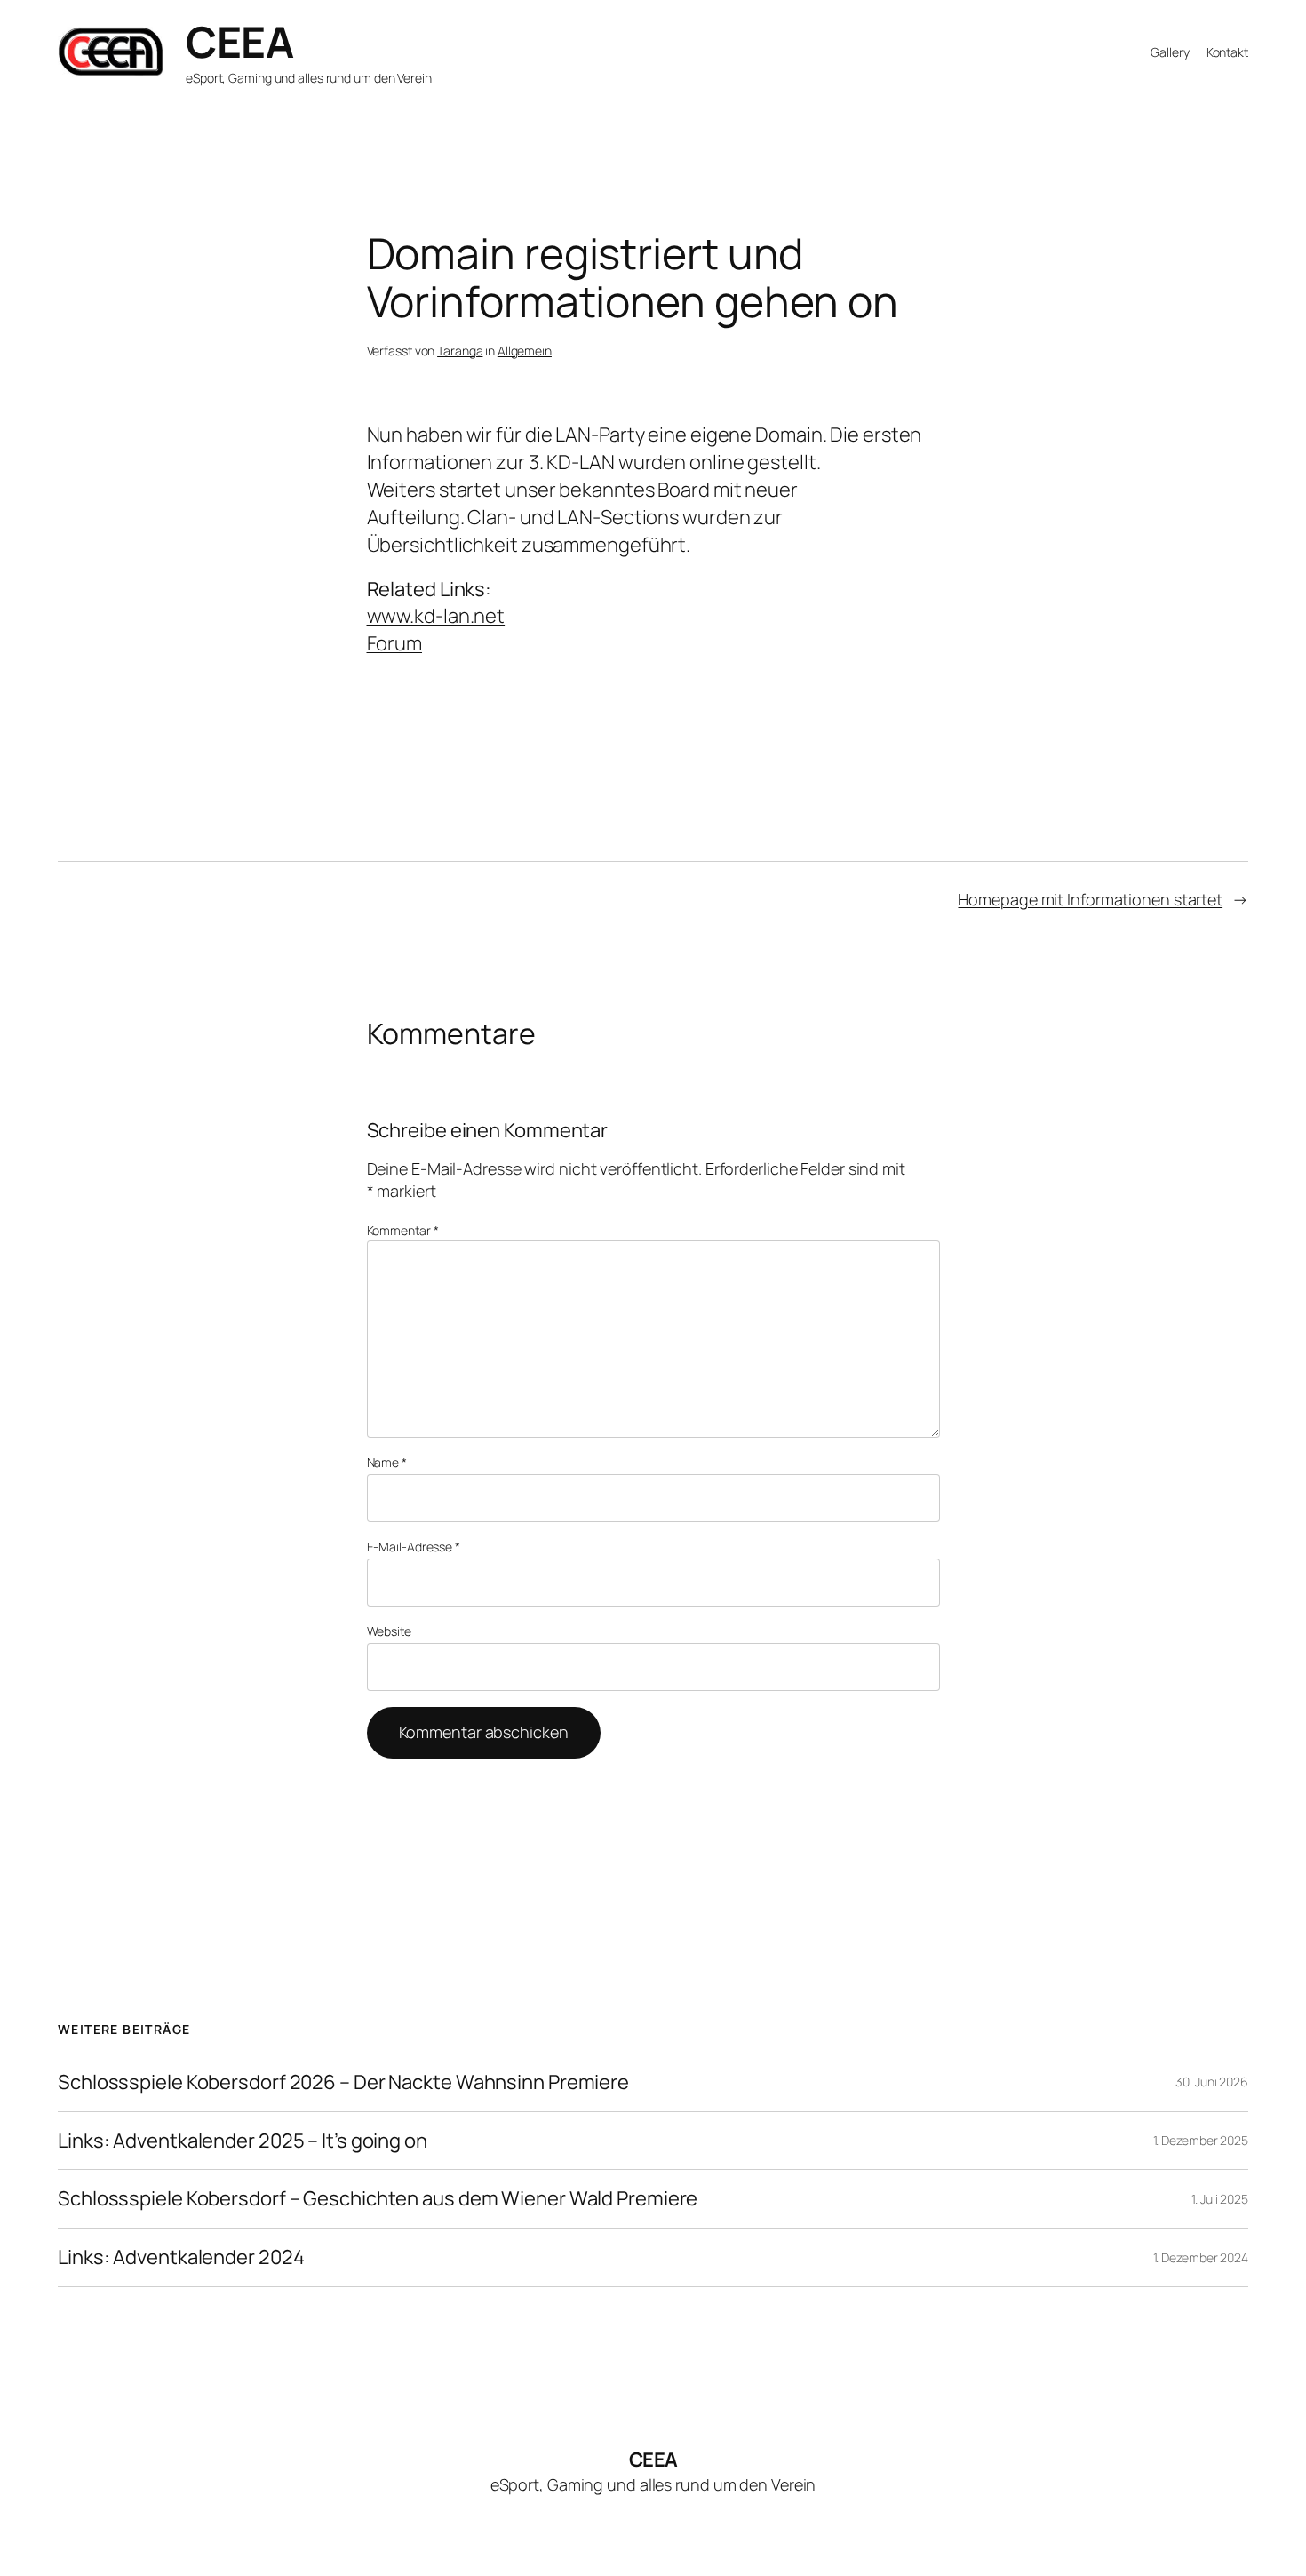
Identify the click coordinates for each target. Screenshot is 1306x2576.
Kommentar (403, 1230)
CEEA (239, 41)
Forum (395, 643)
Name (387, 1462)
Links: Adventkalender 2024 (181, 2257)
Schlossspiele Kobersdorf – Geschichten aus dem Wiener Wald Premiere (378, 2199)
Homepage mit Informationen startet (1090, 899)
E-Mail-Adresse (414, 1547)
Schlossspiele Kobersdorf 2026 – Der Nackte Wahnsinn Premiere (343, 2082)
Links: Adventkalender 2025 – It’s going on (243, 2141)
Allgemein (525, 351)
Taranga (460, 351)
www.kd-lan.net (436, 616)
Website (389, 1631)
